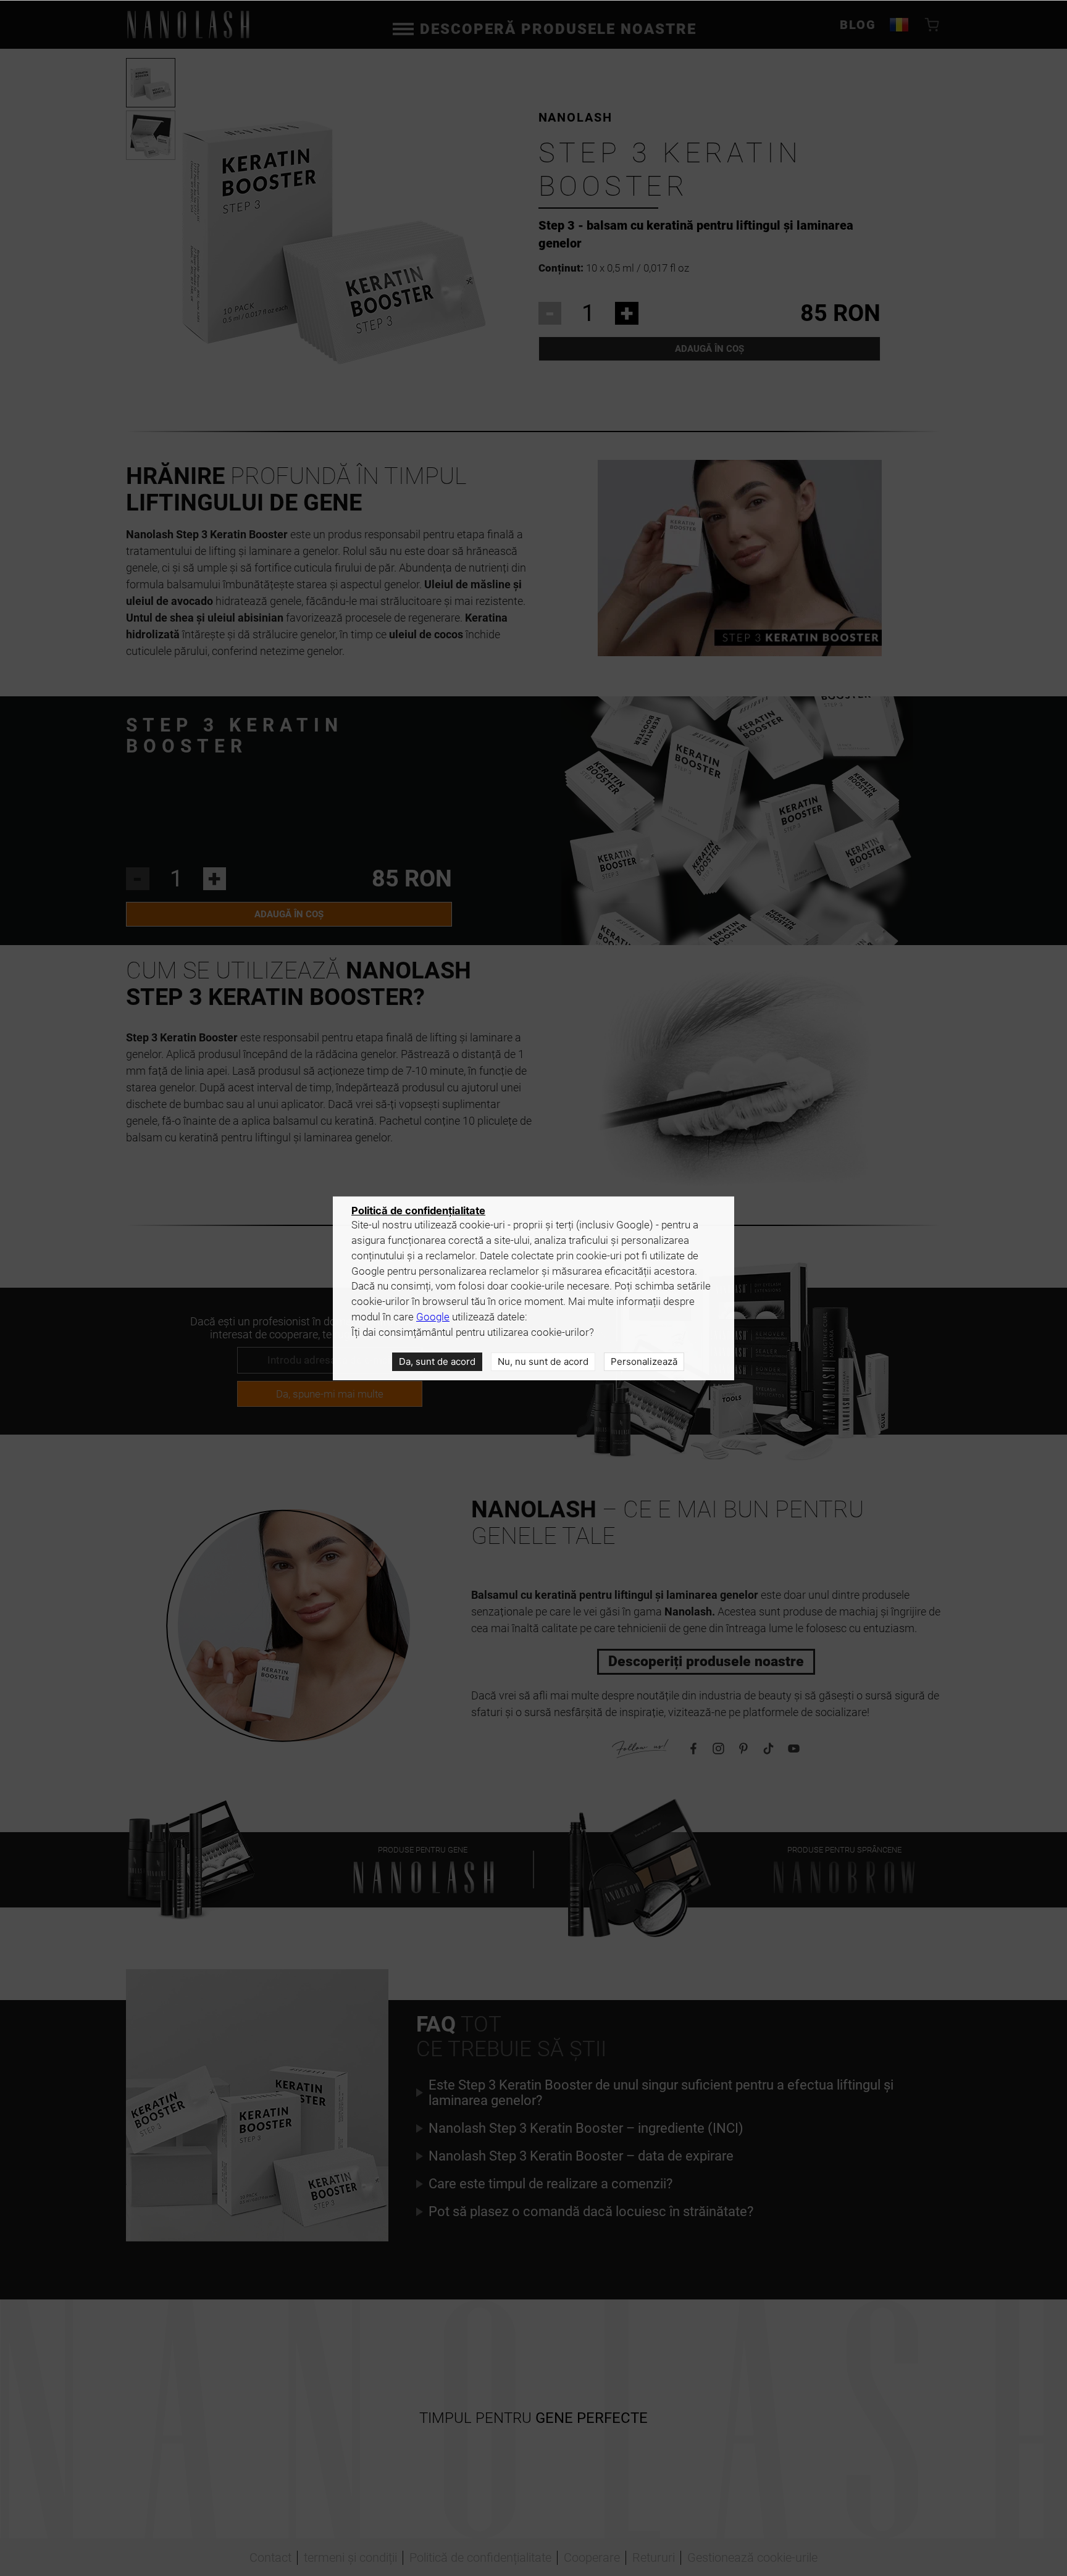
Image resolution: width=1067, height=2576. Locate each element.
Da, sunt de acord (437, 1361)
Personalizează (644, 1361)
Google (433, 1317)
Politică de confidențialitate (418, 1211)
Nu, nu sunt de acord (543, 1361)
